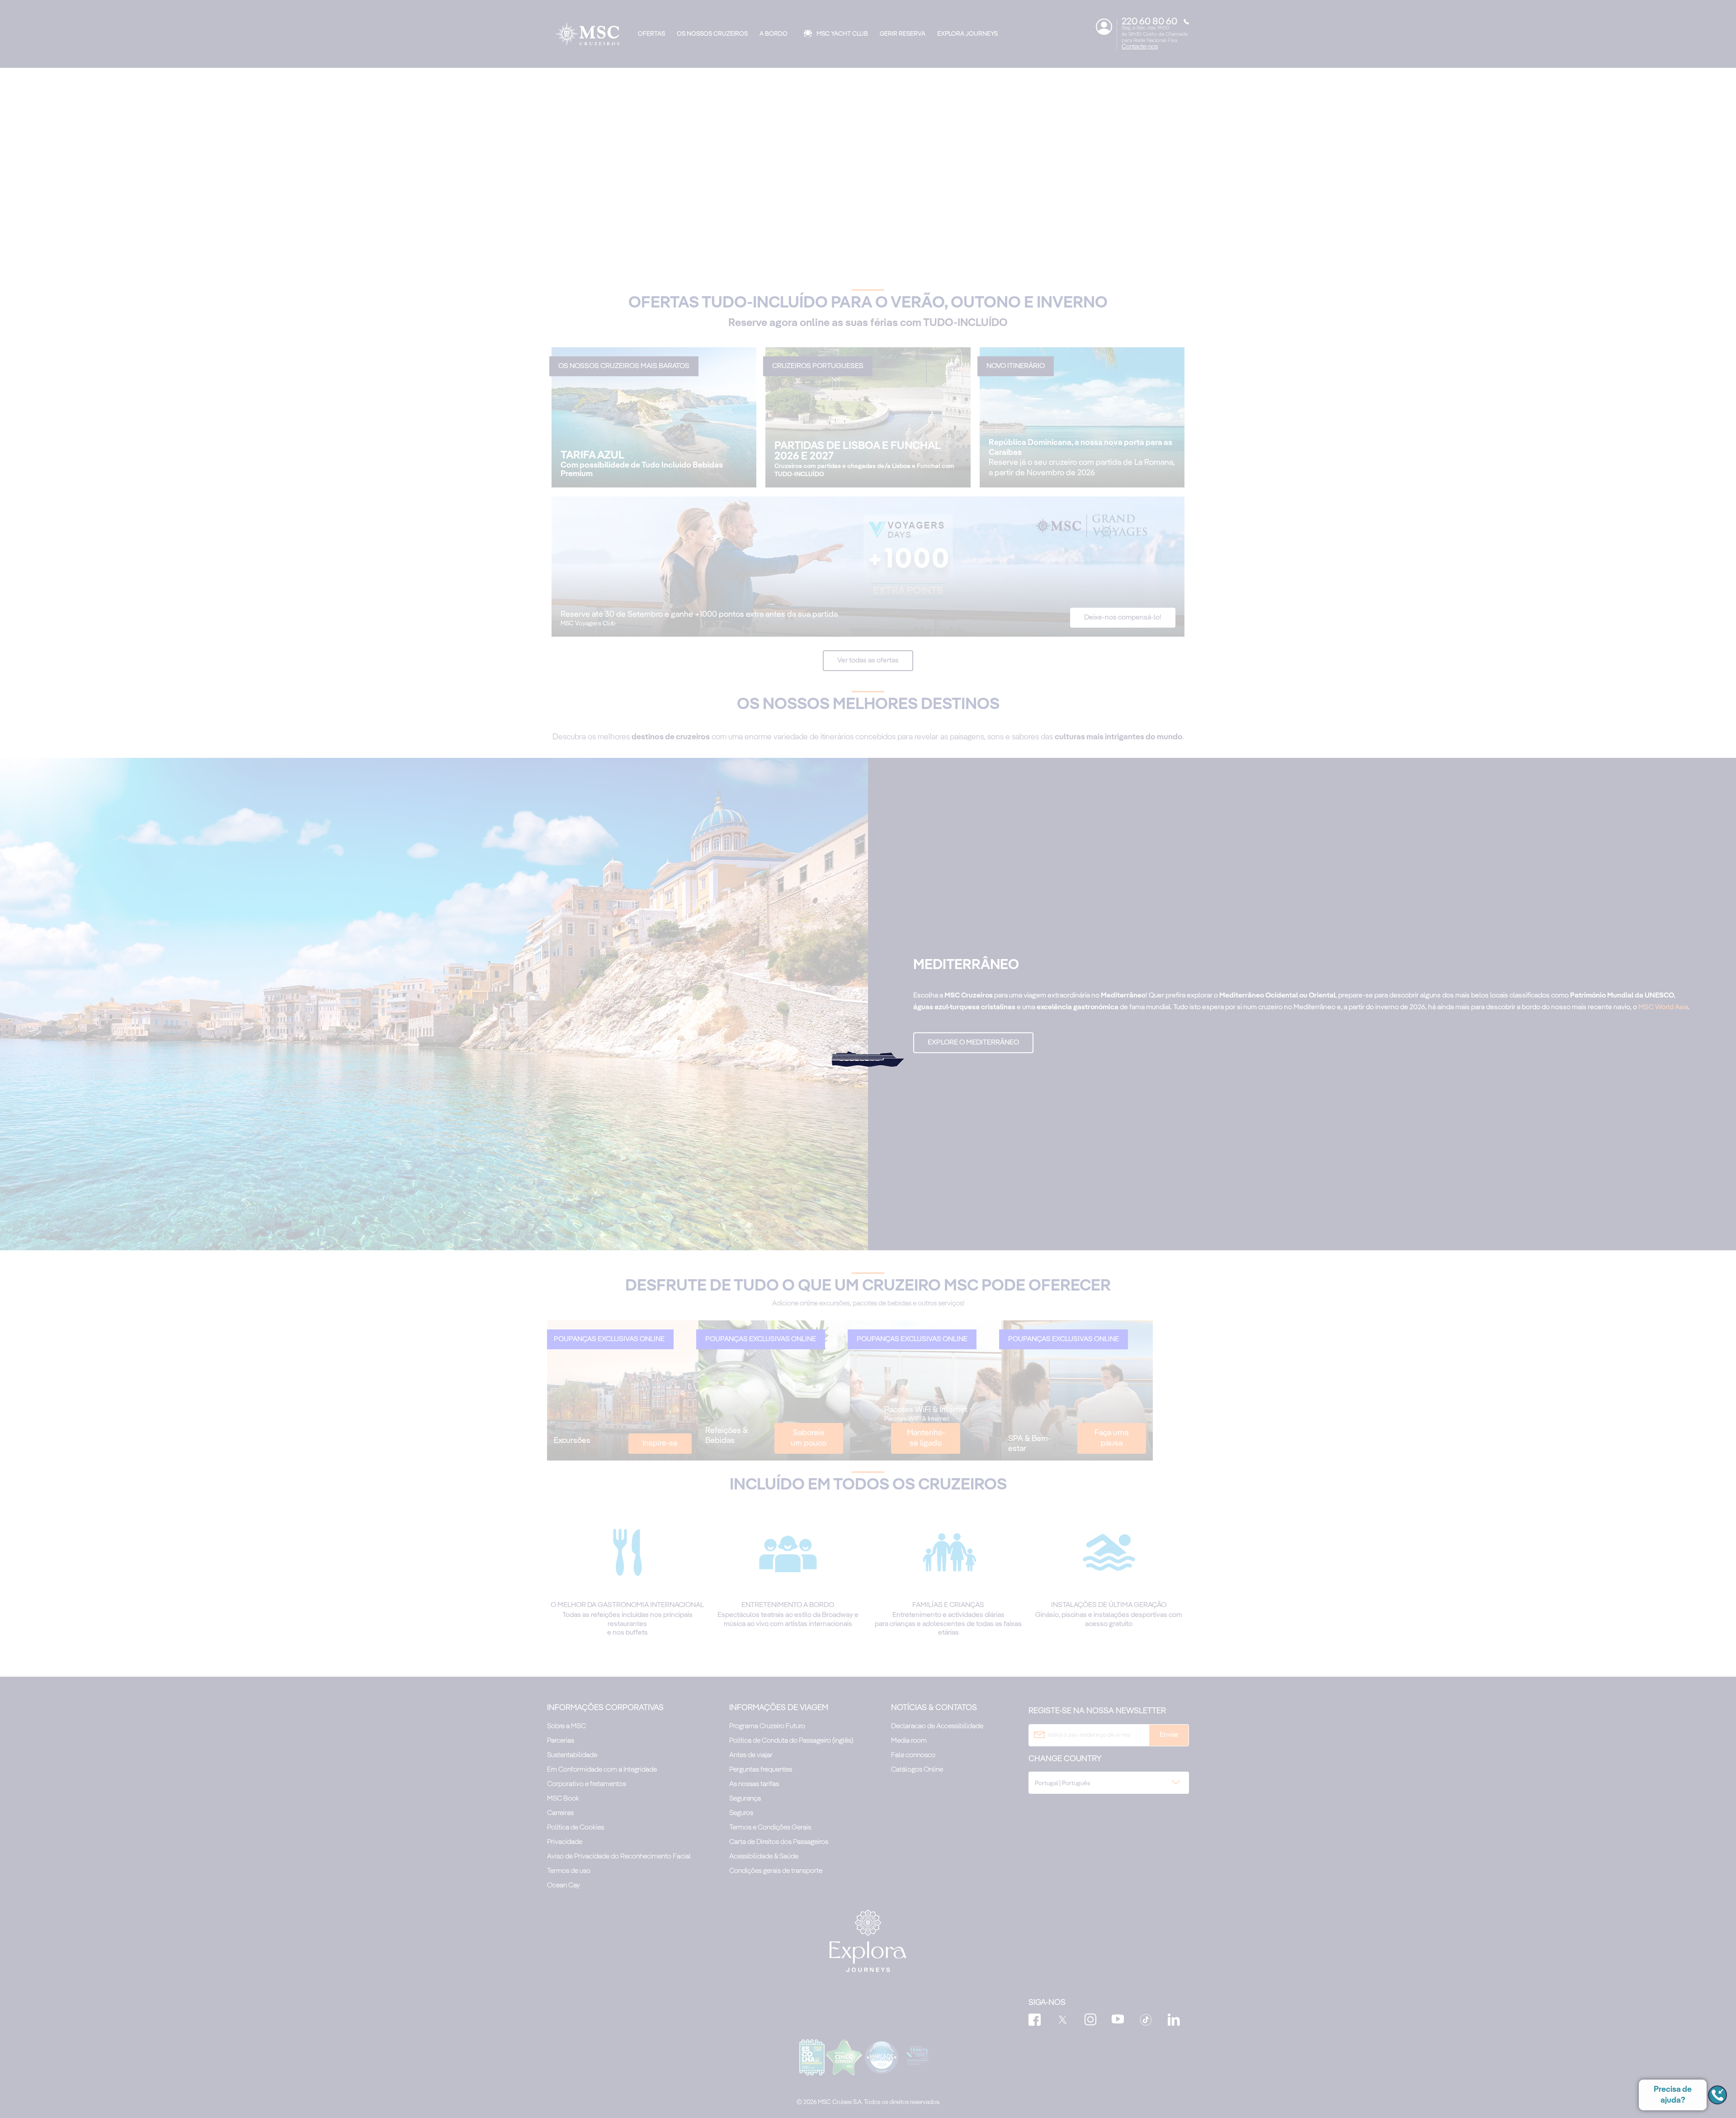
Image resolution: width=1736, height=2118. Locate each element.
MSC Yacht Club (842, 34)
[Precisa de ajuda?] (1717, 2095)
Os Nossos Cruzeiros (712, 34)
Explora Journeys (967, 34)
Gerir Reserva (903, 34)
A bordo (774, 34)
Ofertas (651, 34)
